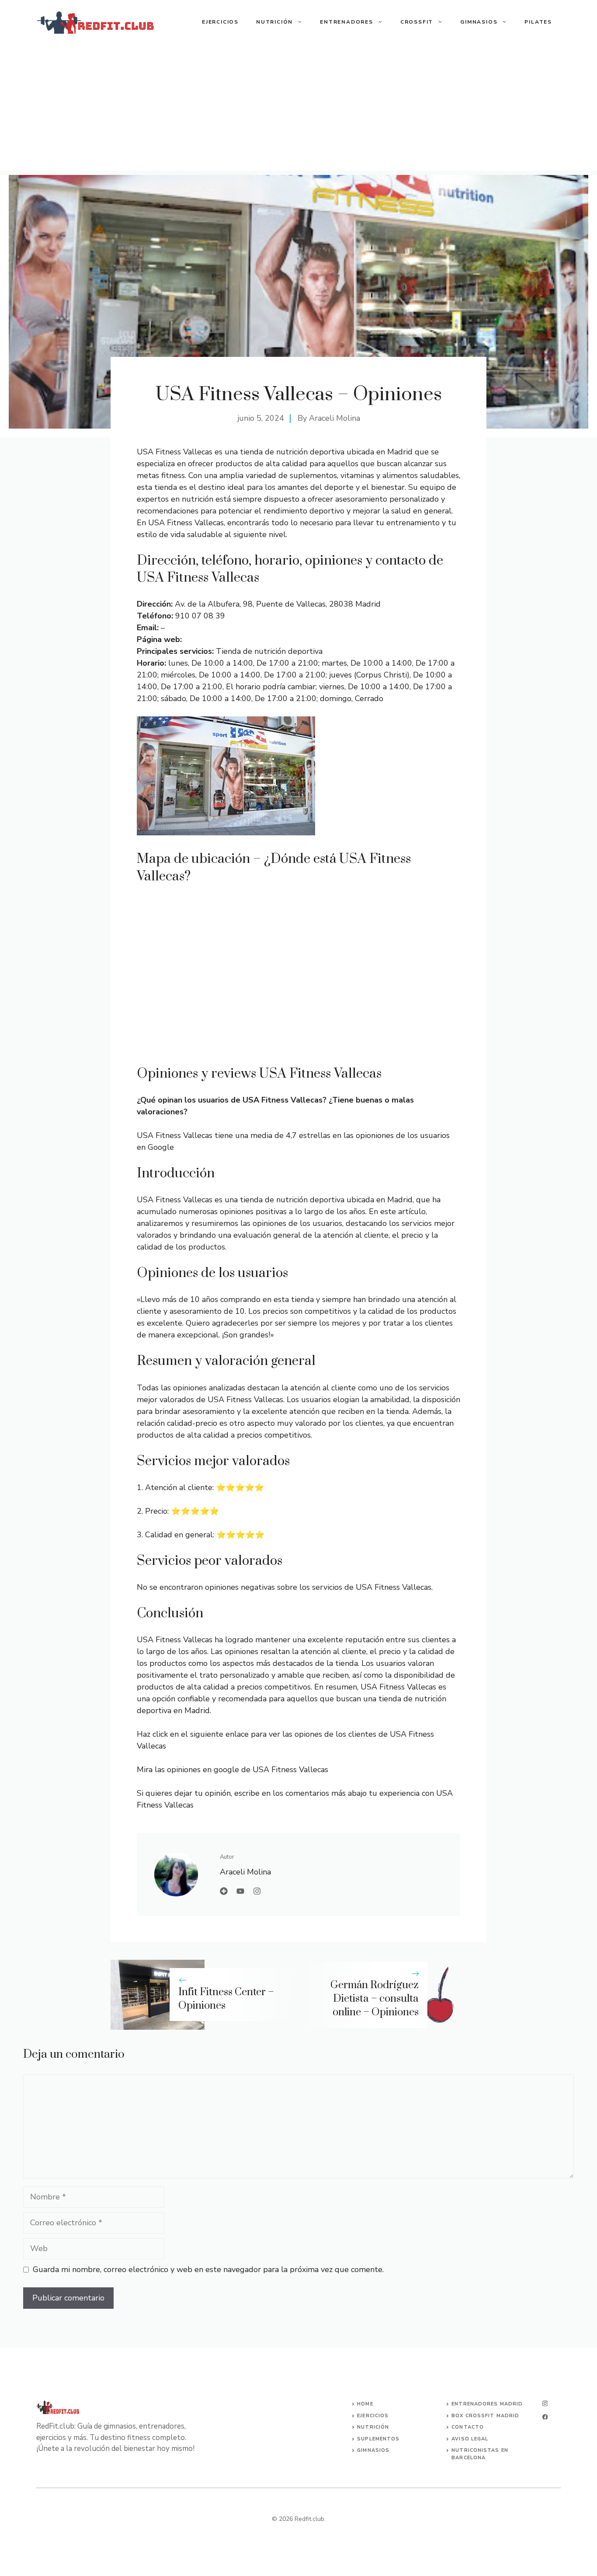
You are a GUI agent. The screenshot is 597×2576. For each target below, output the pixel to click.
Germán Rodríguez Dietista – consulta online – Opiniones (375, 1999)
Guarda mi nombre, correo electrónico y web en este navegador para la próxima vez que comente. (208, 2269)
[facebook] (545, 2417)
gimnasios (373, 2450)
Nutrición (274, 22)
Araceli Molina (335, 418)
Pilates (538, 22)
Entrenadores (347, 22)
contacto (468, 2427)
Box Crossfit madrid (485, 2416)
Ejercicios (220, 22)
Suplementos (378, 2439)
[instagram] (545, 2403)
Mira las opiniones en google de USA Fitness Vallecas (233, 1770)
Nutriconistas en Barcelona (480, 2454)
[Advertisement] (298, 109)
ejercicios (373, 2416)
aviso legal (470, 2439)
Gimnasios (479, 22)
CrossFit (417, 22)
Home (365, 2404)
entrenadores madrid (487, 2404)
